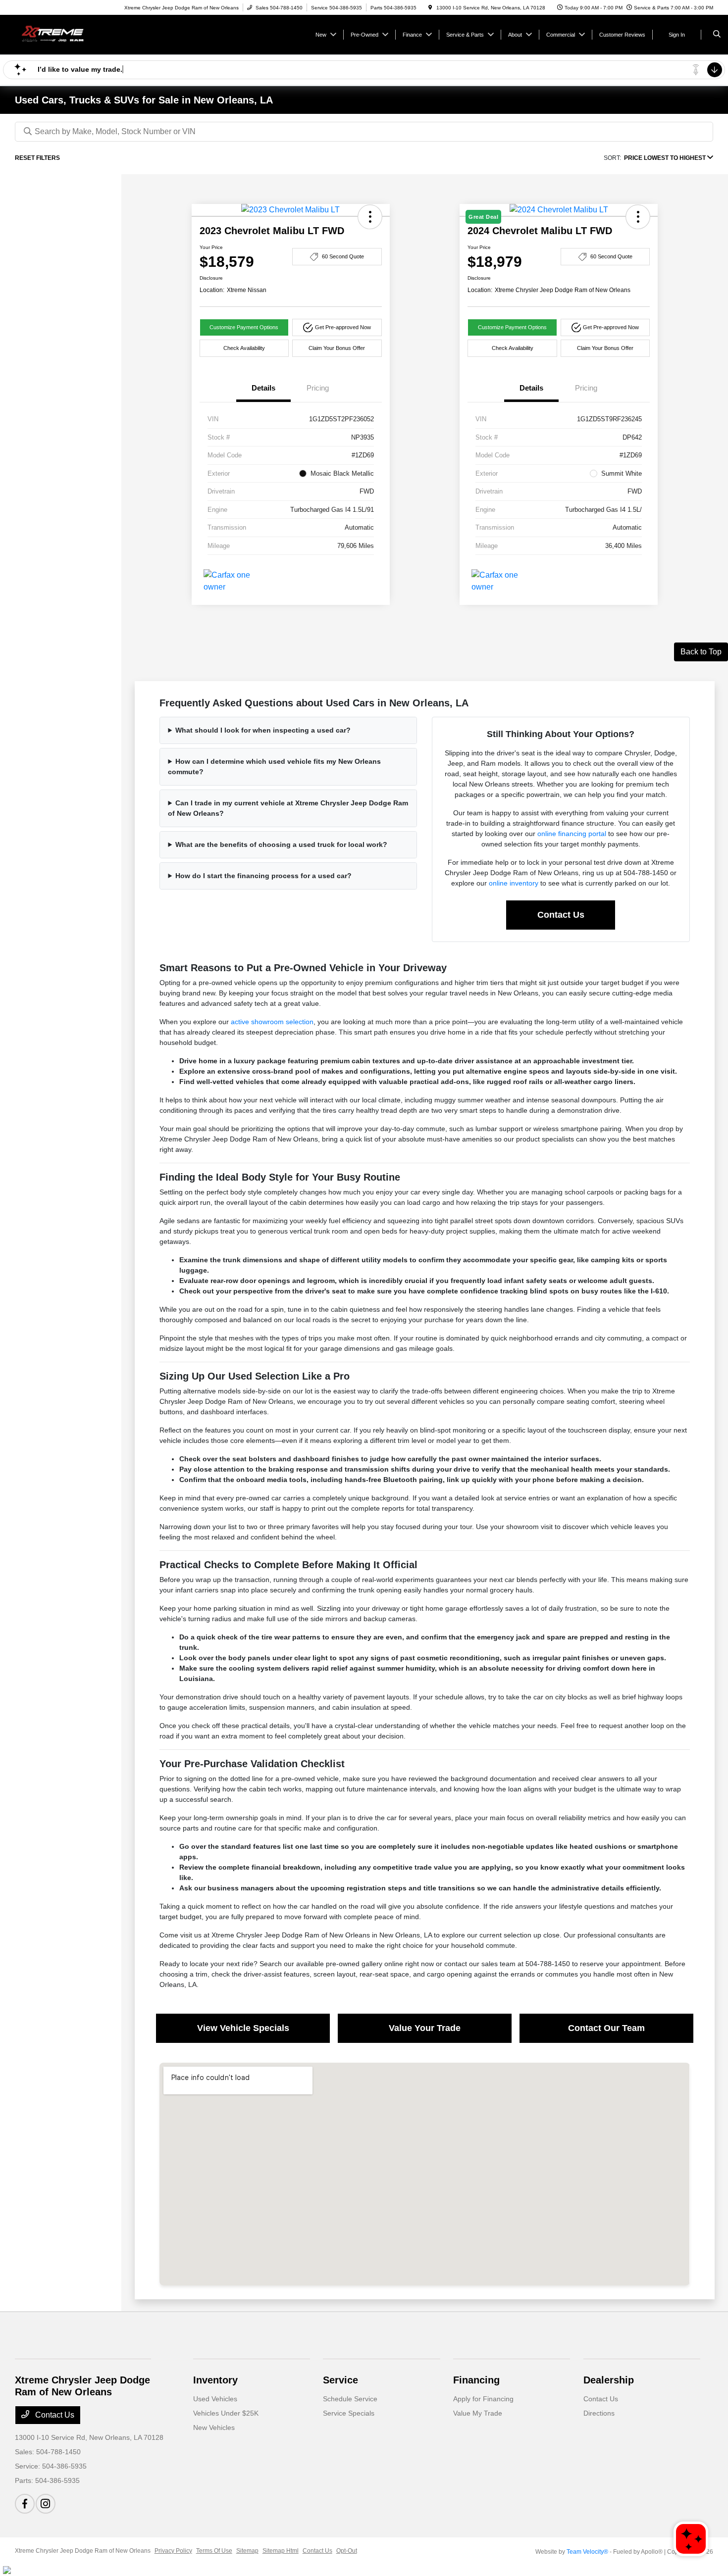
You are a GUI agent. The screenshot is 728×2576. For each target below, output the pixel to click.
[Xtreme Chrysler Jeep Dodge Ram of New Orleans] (60, 34)
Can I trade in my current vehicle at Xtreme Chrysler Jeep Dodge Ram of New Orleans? (288, 808)
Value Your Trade (425, 2028)
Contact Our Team (606, 2028)
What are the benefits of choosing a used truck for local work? (281, 844)
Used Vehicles (215, 2399)
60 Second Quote (343, 256)
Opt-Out (347, 2551)
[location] (430, 8)
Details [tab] (263, 388)
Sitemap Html (281, 2551)
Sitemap (247, 2551)
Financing (476, 2380)
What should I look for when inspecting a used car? (263, 730)
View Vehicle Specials (243, 2028)
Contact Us (561, 915)
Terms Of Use (214, 2551)
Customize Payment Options (244, 327)
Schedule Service (350, 2399)
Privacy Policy (173, 2551)
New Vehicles (214, 2427)
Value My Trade (478, 2413)
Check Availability (244, 348)
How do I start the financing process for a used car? (263, 876)
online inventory (514, 883)
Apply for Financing (483, 2399)
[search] (717, 35)
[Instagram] (46, 2504)
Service (340, 2380)
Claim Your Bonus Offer (337, 348)
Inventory (215, 2380)
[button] (370, 217)
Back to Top (701, 652)
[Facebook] (25, 2504)
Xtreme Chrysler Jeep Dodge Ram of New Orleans (83, 2551)
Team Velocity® (587, 2552)
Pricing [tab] (318, 388)
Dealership (609, 2380)
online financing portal (572, 834)
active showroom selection (272, 1022)
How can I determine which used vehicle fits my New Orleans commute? (274, 767)
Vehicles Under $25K (226, 2413)
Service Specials (349, 2413)
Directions (599, 2413)
